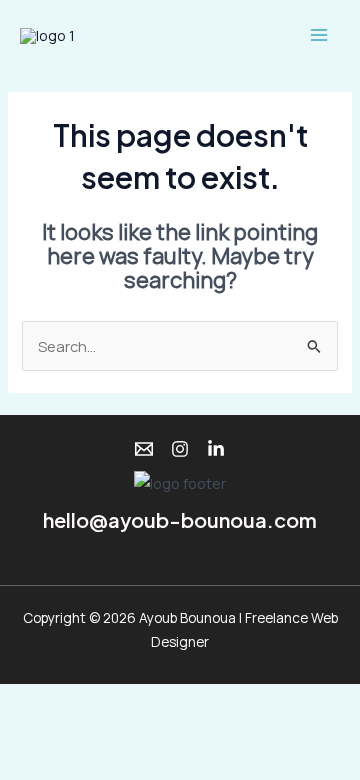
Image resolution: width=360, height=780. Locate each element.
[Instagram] (180, 449)
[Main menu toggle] (319, 35)
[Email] (144, 449)
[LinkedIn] (216, 449)
